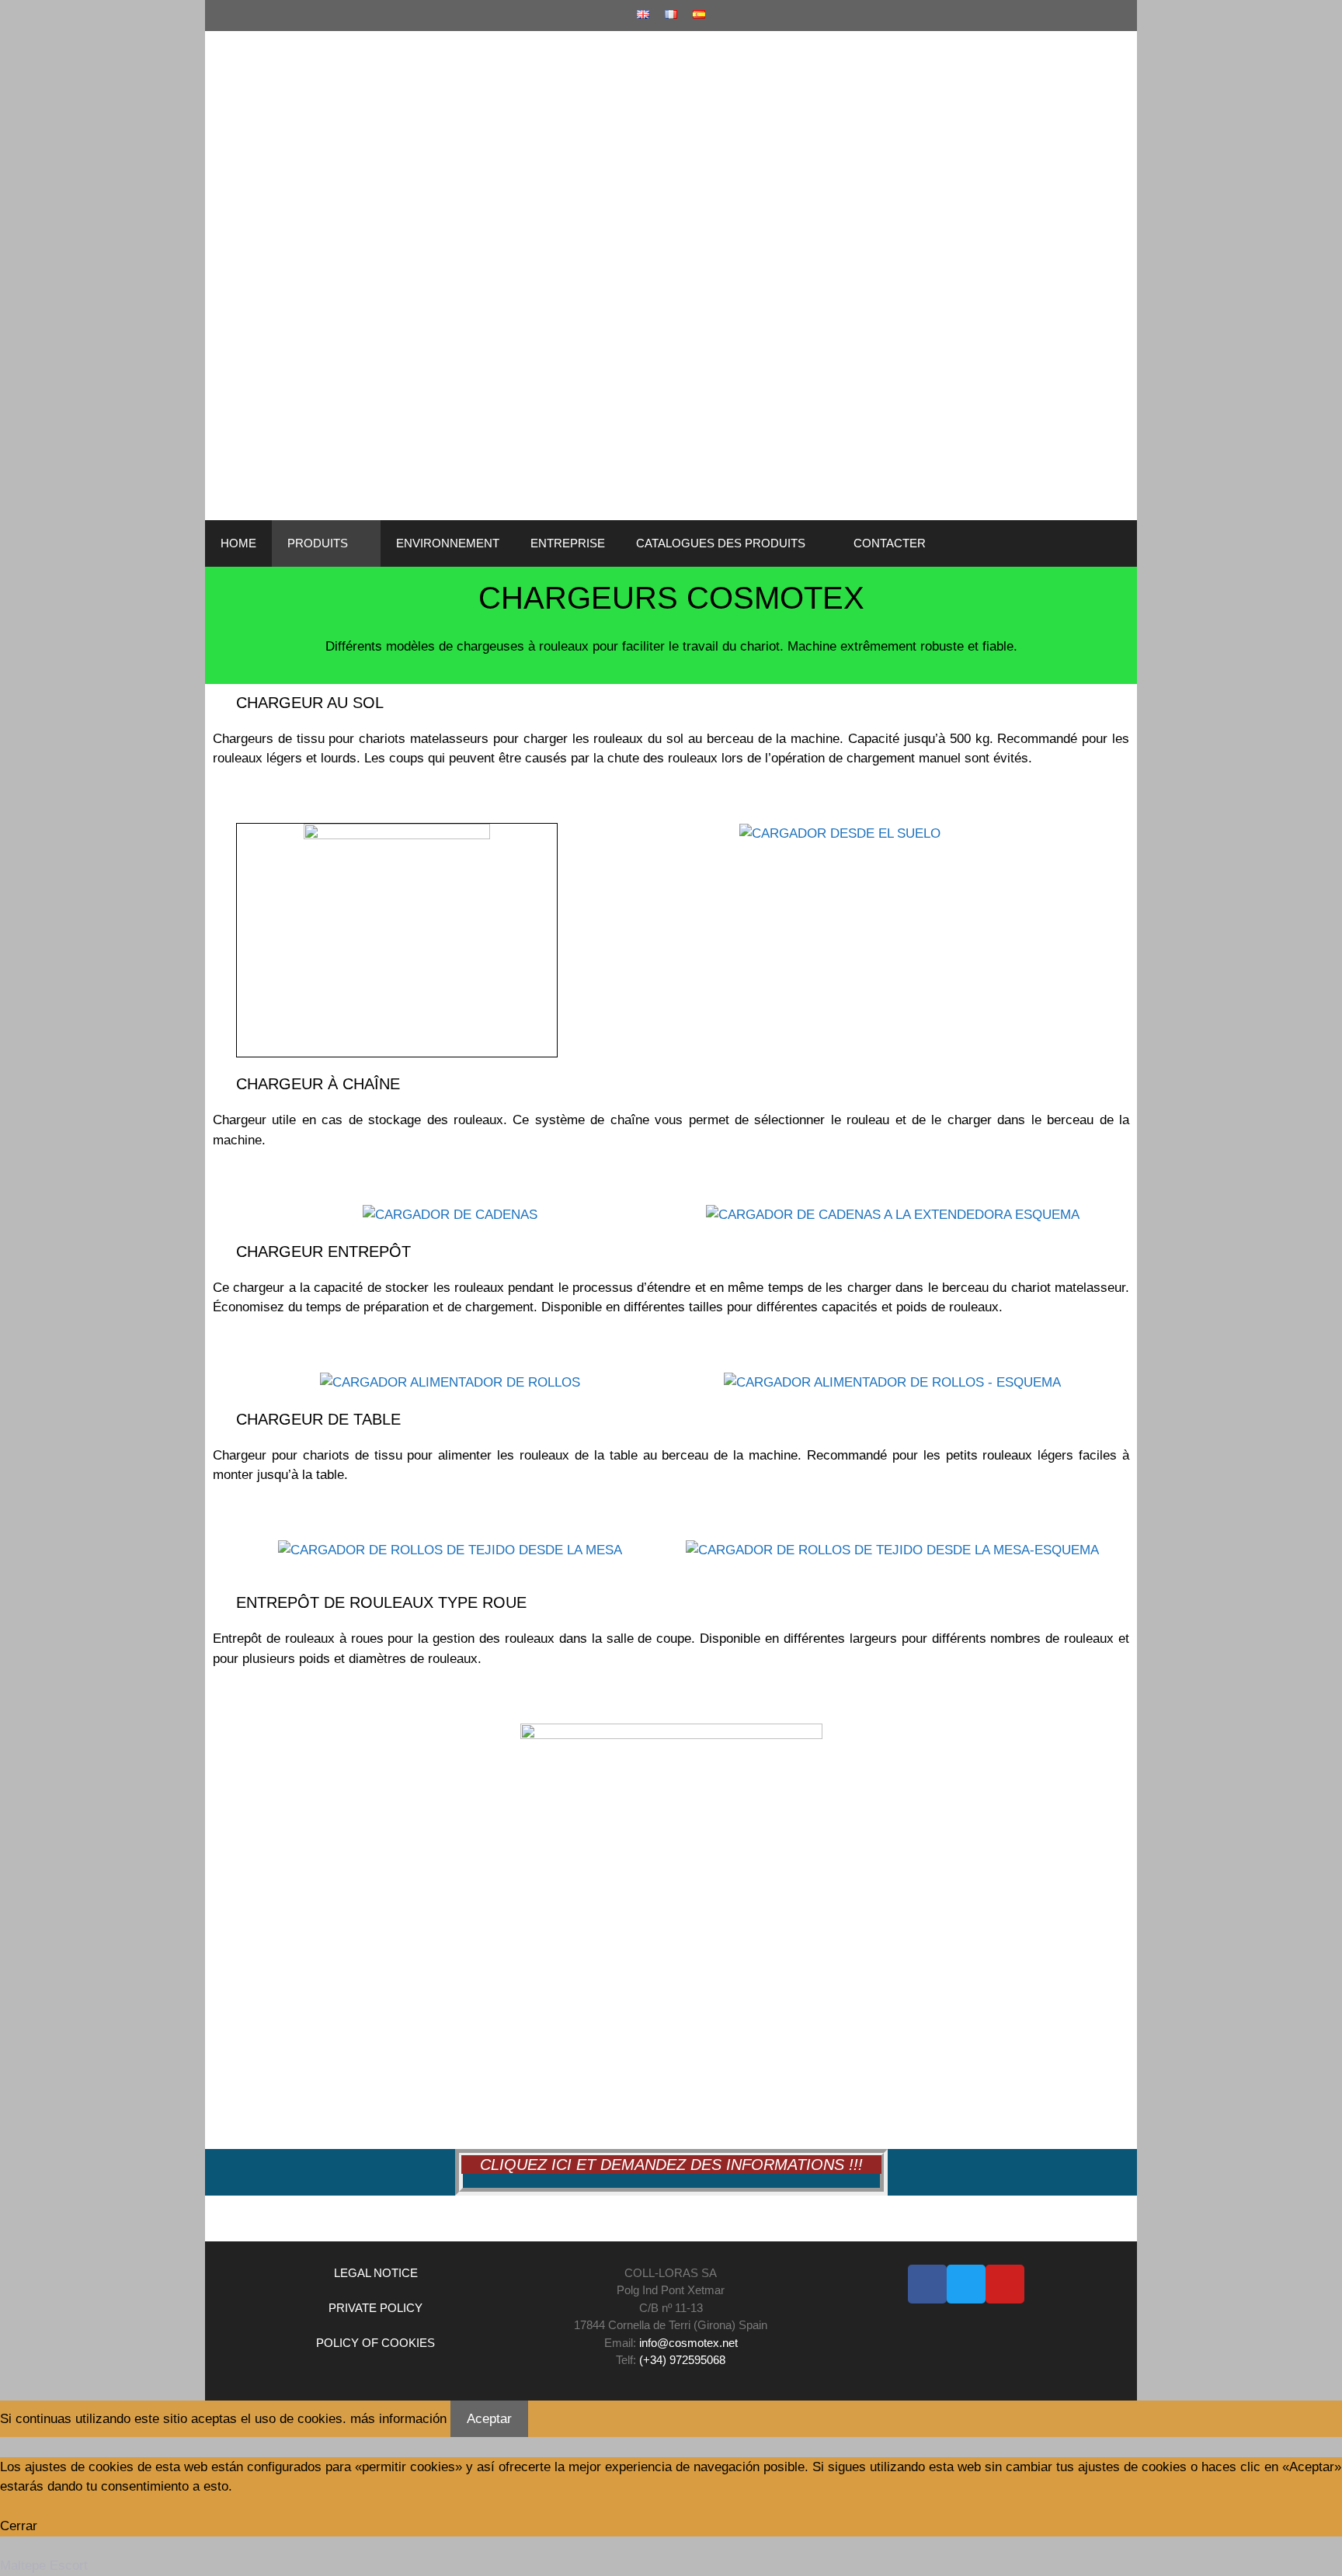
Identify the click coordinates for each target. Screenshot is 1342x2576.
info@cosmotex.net (688, 2343)
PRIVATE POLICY (375, 2308)
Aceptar (489, 2419)
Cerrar (19, 2526)
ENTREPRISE (568, 543)
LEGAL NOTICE (376, 2273)
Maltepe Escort (44, 2566)
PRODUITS (318, 543)
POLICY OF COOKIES (375, 2343)
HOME (238, 543)
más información (398, 2419)
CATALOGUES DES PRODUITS (721, 543)
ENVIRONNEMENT (448, 543)
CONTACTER (890, 543)
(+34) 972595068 (682, 2360)
